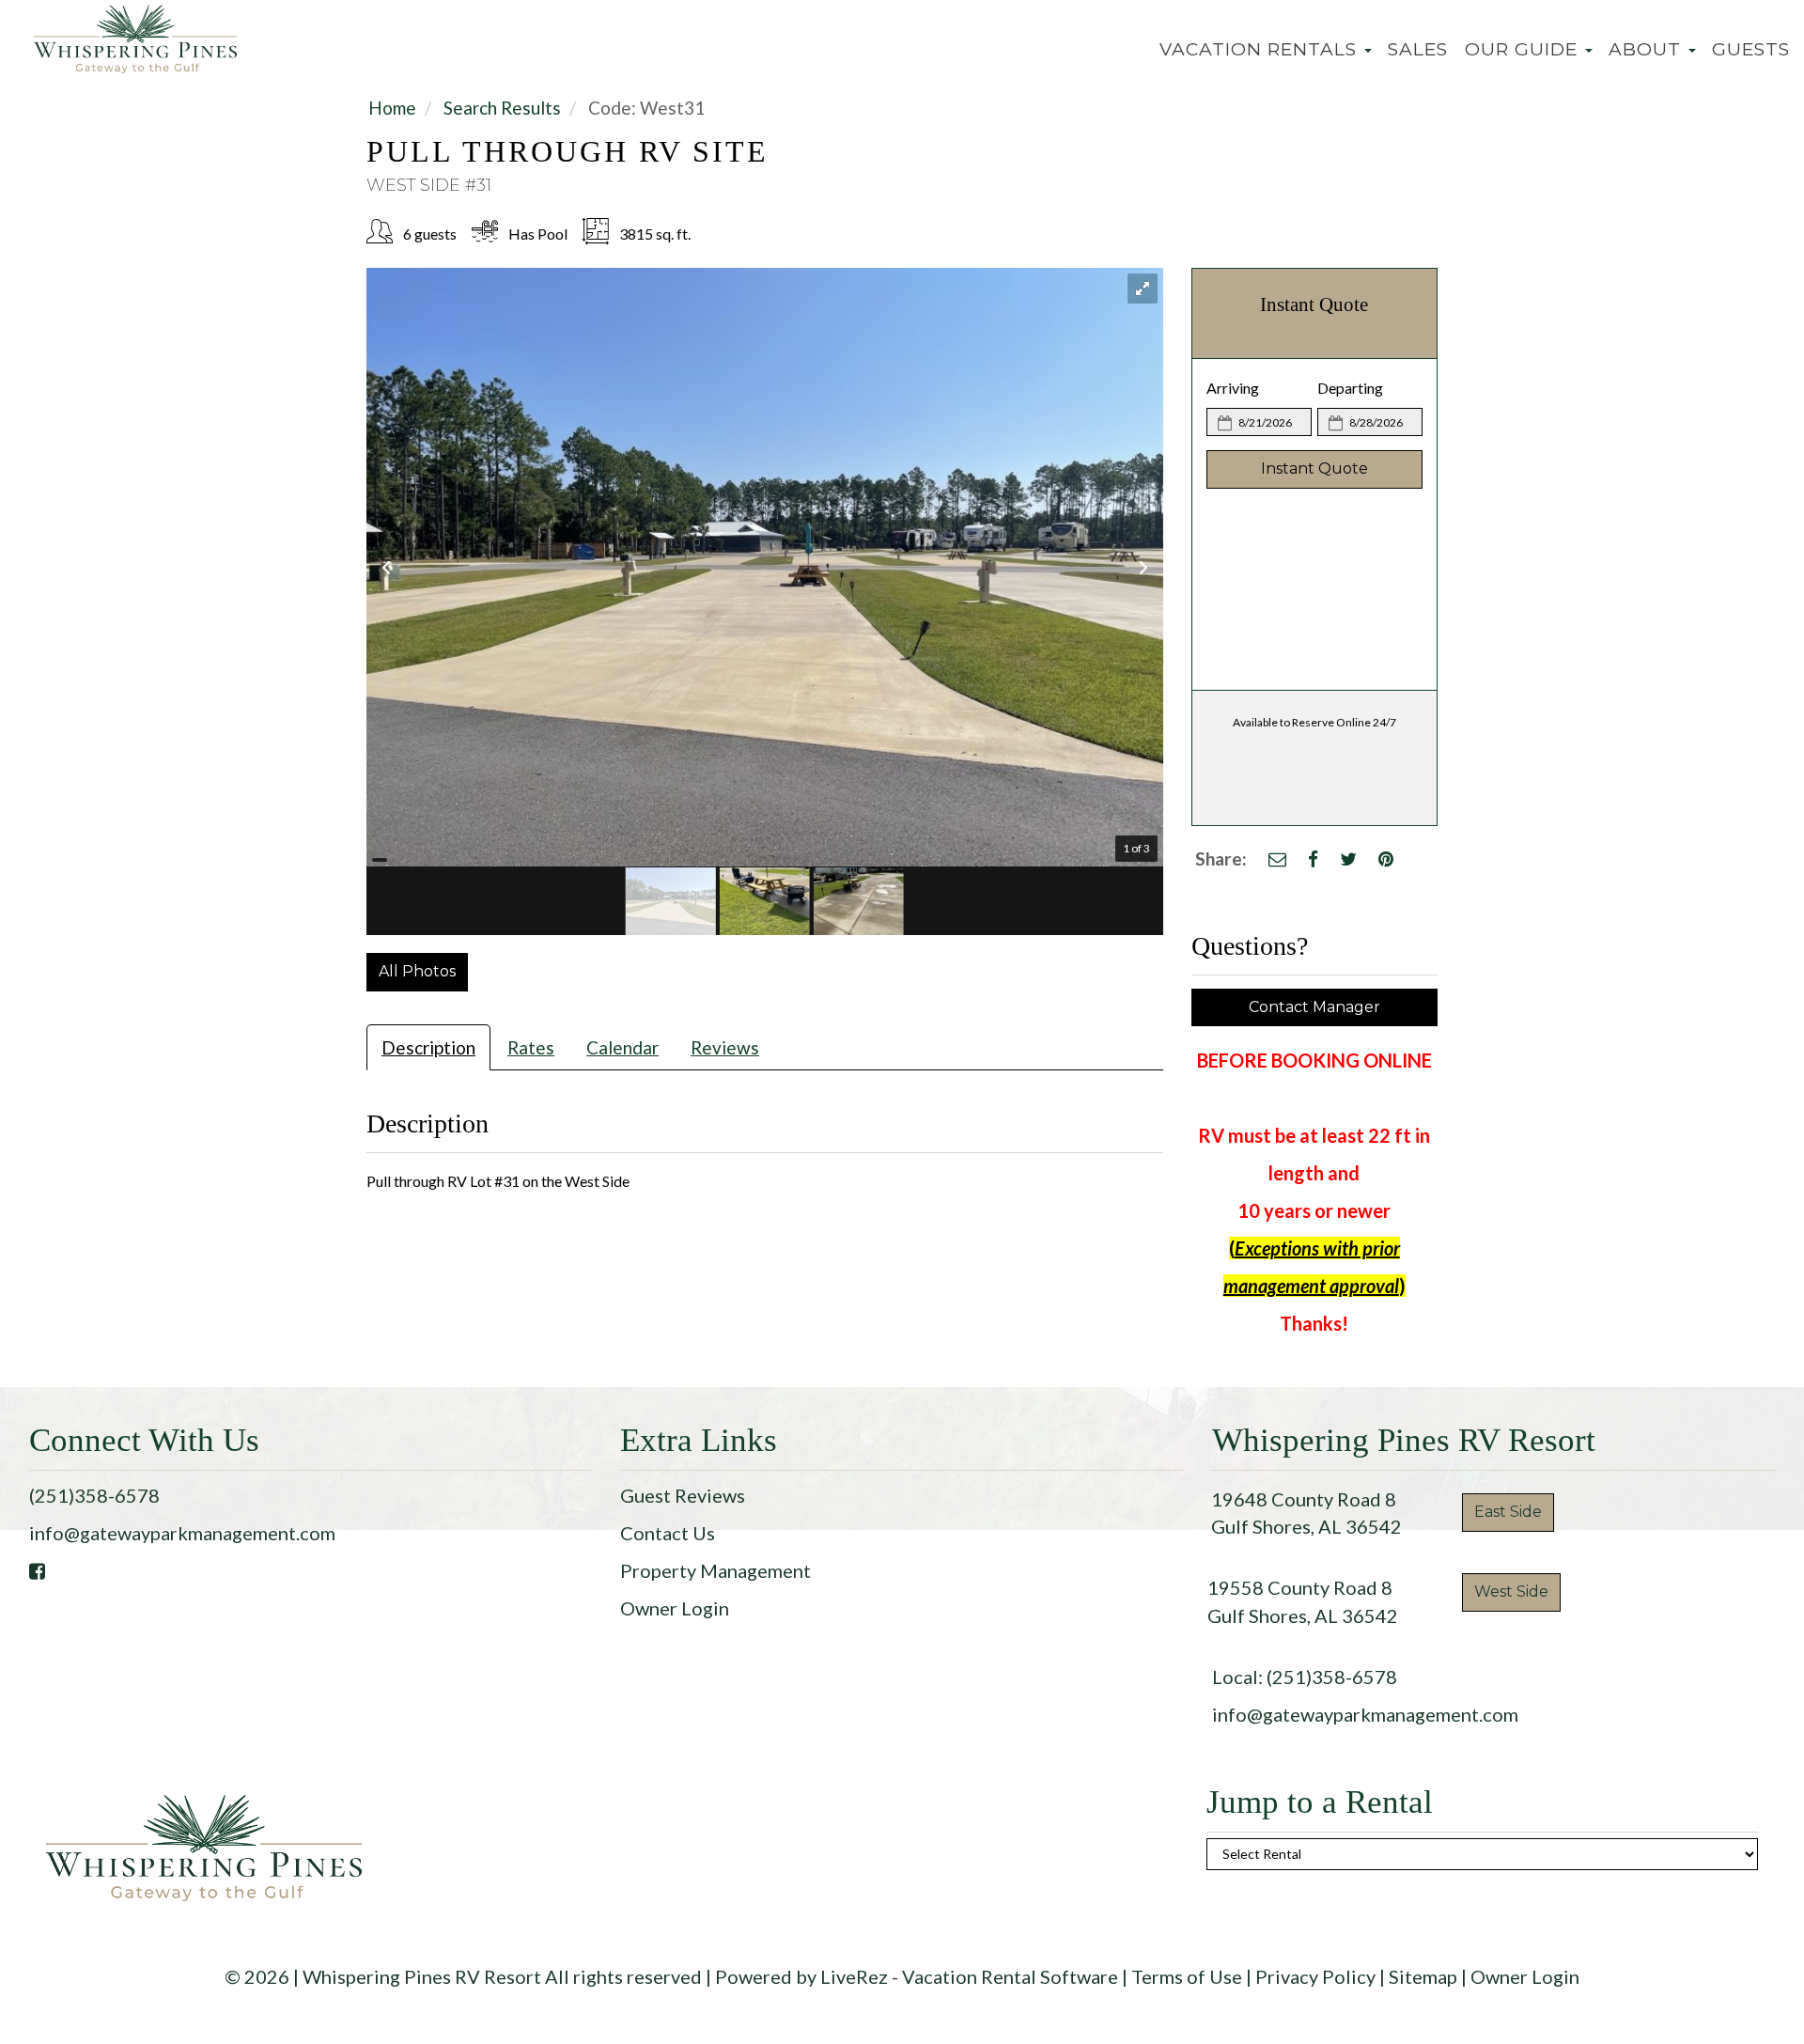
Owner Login (675, 1608)
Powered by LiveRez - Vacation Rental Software (917, 1976)
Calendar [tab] (622, 1047)
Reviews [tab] (725, 1047)
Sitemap (1423, 1976)
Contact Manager (1314, 1007)
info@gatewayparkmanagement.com (182, 1533)
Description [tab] (428, 1047)
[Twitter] (1348, 858)
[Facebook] (1313, 858)
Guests (1751, 49)
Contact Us (668, 1533)
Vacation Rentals (1261, 49)
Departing (1350, 388)
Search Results (502, 108)
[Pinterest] (1386, 858)
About (1648, 49)
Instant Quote (1314, 468)
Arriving (1233, 388)
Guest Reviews (683, 1495)
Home (392, 108)
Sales (1418, 49)
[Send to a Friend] (1277, 858)
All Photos (417, 971)
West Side (1511, 1592)
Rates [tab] (531, 1047)
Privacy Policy (1315, 1976)
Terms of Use (1187, 1976)
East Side (1508, 1512)
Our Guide (1524, 49)
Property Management (715, 1570)
